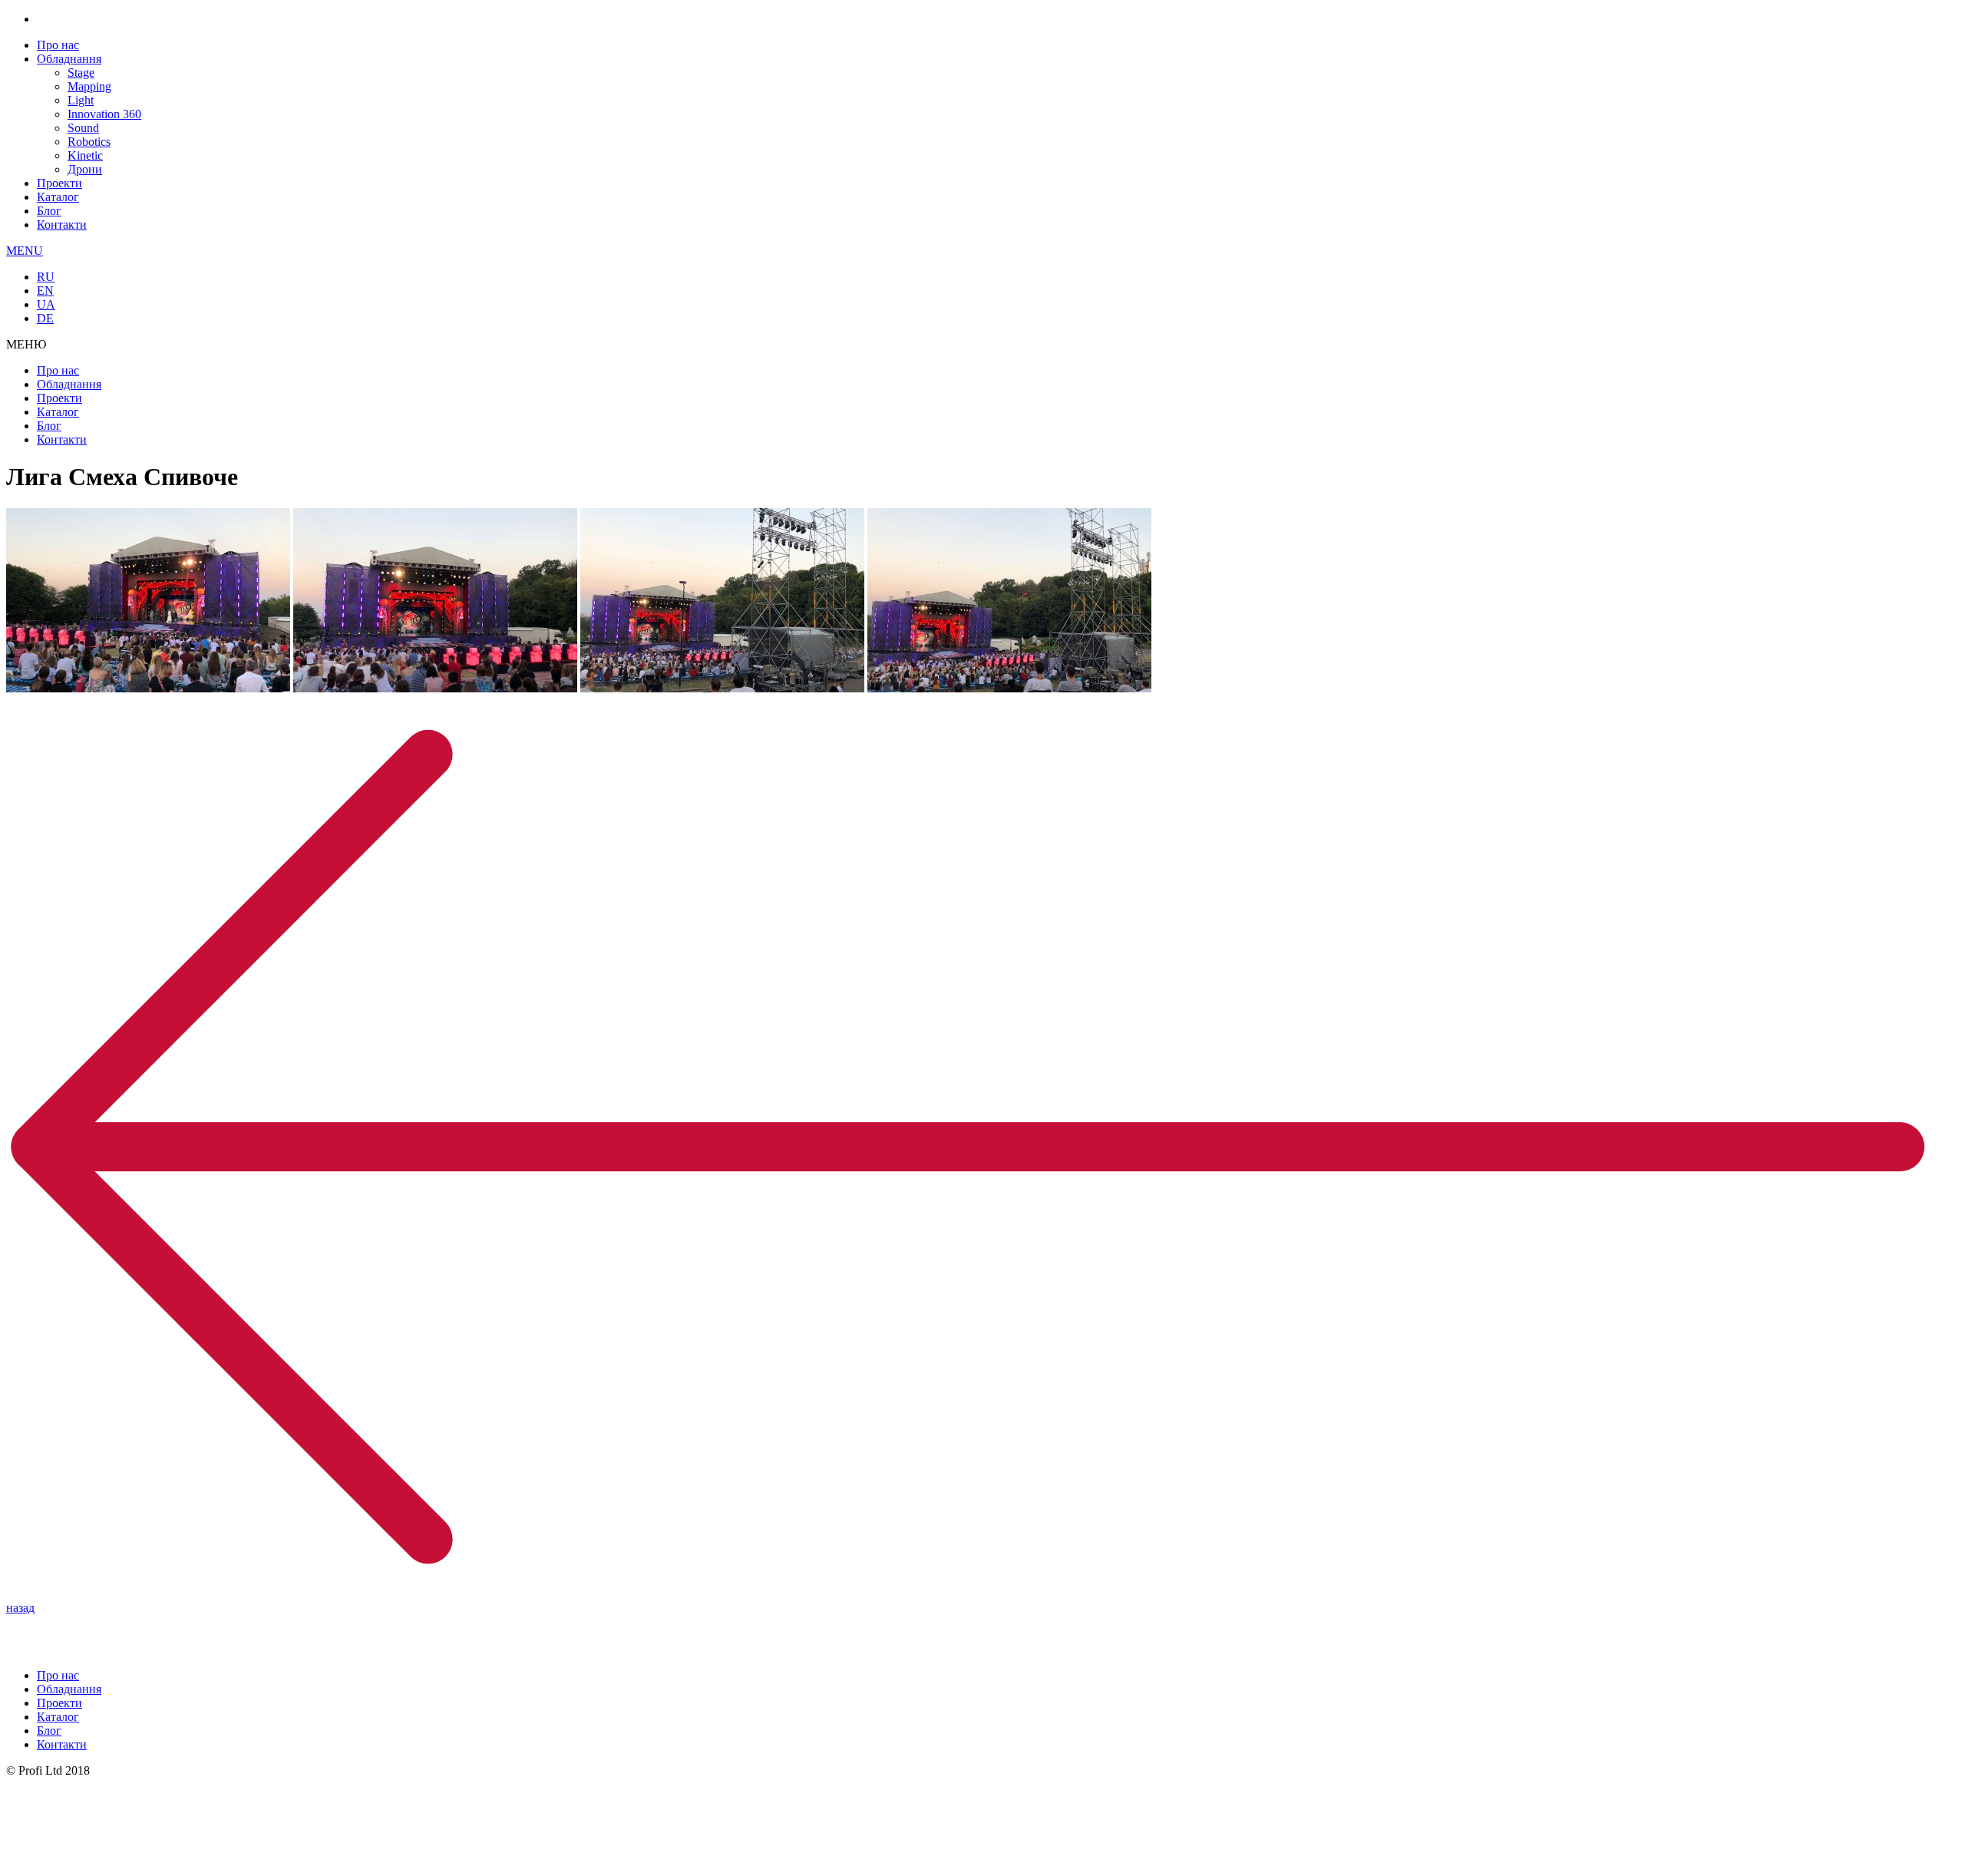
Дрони (85, 169)
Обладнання (69, 59)
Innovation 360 (104, 114)
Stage (81, 73)
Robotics (89, 142)
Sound (83, 128)
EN (45, 291)
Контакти (62, 225)
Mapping (89, 86)
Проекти (59, 183)
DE (45, 318)
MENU (25, 251)
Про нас (58, 45)
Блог (49, 211)
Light (81, 100)
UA (46, 304)
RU (46, 277)
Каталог (58, 197)
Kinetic (85, 155)
